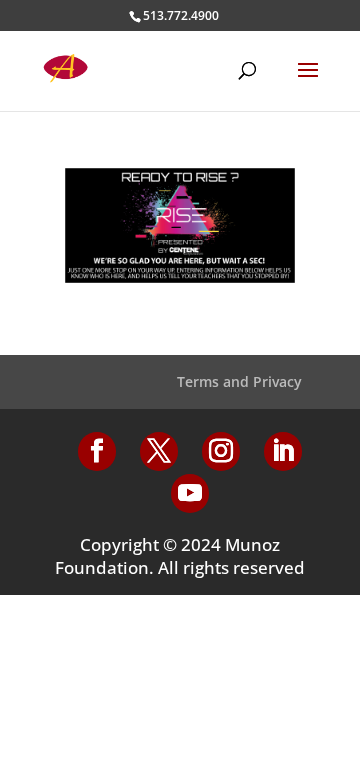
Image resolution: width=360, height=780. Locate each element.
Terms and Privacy (239, 381)
